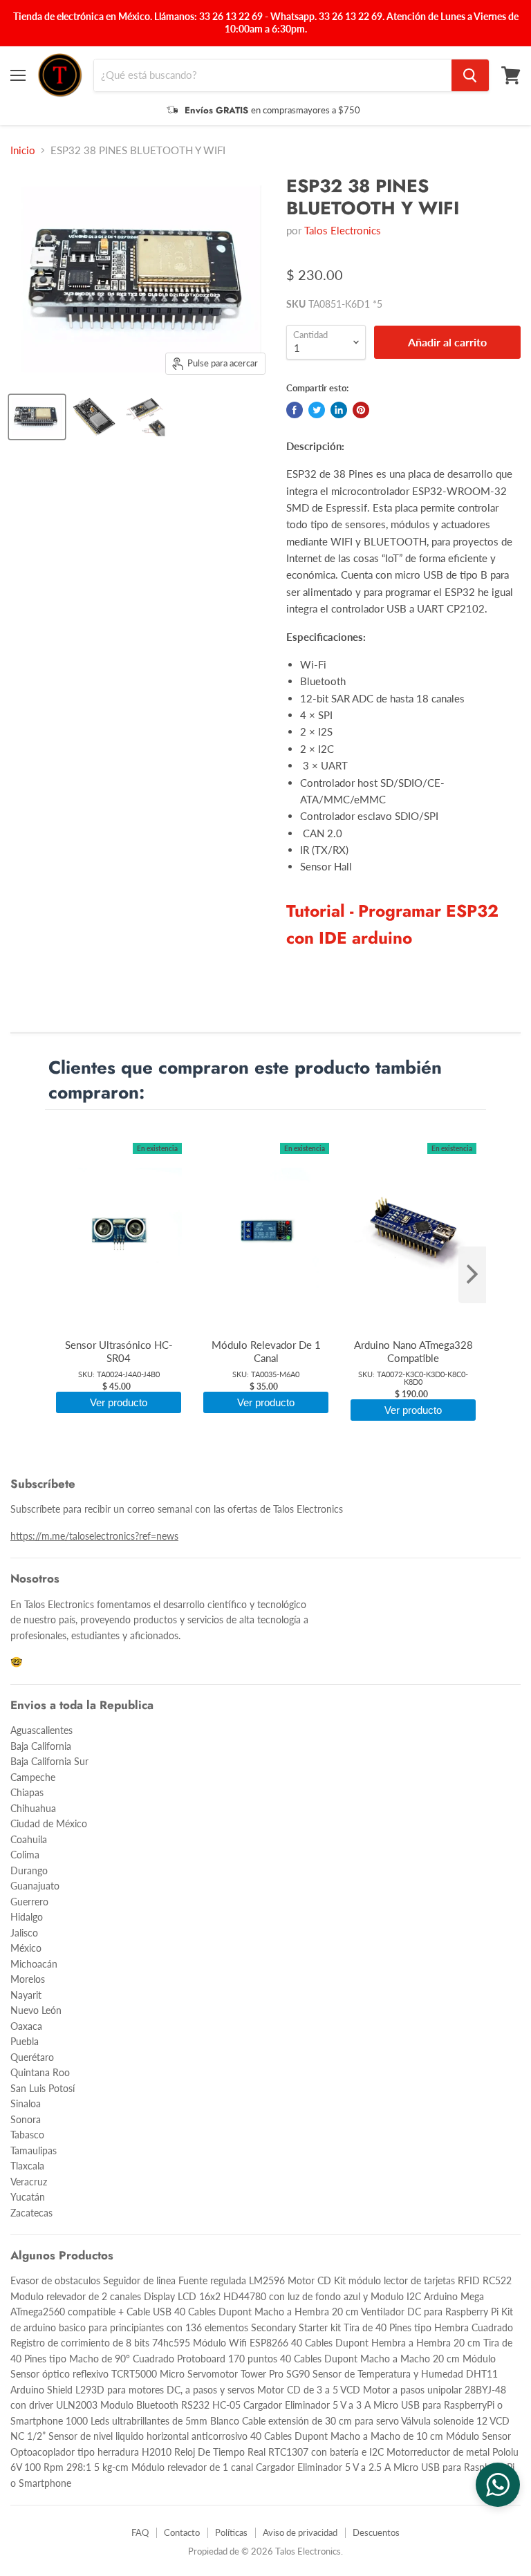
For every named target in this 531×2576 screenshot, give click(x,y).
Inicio (23, 150)
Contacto (182, 2532)
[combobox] (273, 75)
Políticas (231, 2532)
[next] (472, 1275)
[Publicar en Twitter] (317, 410)
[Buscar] (470, 75)
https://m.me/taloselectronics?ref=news (94, 1536)
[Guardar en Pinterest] (361, 410)
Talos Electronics (343, 230)
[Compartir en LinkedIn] (339, 410)
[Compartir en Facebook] (295, 410)
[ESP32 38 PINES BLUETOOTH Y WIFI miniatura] (37, 417)
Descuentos (376, 2532)
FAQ (140, 2532)
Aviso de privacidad (300, 2532)
